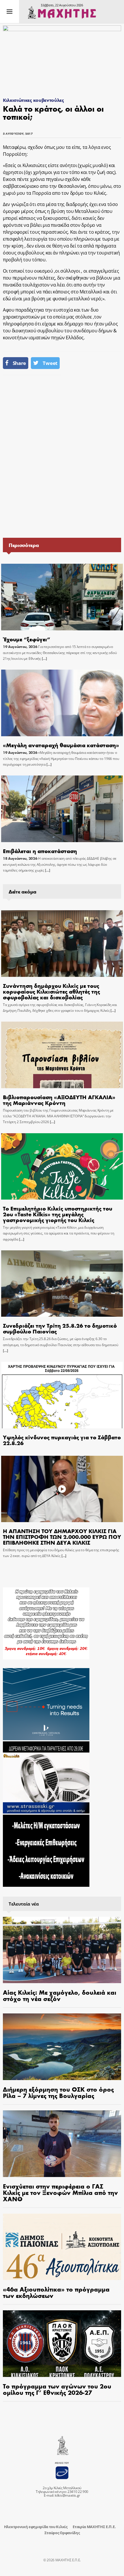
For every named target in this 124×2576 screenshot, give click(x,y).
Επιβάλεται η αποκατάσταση (40, 851)
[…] (44, 658)
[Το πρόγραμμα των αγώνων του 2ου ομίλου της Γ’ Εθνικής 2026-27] (62, 2344)
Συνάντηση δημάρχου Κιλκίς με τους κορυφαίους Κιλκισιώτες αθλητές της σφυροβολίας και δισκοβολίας (51, 991)
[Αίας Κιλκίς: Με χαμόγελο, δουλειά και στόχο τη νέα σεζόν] (62, 1950)
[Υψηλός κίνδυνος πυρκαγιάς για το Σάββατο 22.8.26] (62, 1395)
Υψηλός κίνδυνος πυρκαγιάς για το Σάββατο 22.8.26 (62, 1440)
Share (19, 363)
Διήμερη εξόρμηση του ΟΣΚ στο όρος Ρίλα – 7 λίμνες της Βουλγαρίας (58, 2092)
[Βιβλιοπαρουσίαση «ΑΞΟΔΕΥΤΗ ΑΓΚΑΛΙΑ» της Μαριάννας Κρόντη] (62, 1055)
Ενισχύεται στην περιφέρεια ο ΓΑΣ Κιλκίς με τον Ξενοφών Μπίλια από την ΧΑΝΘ (60, 2192)
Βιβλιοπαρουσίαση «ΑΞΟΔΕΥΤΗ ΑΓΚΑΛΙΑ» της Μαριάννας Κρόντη (59, 1100)
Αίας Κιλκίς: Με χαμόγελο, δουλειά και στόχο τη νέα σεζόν (60, 1995)
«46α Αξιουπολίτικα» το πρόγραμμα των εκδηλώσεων (56, 2292)
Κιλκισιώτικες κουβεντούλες (33, 100)
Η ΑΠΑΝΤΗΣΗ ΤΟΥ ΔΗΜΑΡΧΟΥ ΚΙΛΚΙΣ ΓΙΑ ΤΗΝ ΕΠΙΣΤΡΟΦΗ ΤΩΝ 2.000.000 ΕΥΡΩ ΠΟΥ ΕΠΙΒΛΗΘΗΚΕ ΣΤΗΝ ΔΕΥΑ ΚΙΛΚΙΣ (62, 1536)
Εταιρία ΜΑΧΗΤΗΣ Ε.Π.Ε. (94, 2527)
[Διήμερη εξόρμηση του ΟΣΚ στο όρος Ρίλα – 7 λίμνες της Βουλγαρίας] (62, 2047)
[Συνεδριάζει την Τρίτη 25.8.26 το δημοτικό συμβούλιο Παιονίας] (62, 1284)
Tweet (50, 363)
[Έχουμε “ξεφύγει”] (62, 597)
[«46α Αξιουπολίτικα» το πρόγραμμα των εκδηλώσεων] (62, 2247)
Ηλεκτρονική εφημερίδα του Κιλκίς (36, 2527)
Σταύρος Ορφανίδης (62, 2533)
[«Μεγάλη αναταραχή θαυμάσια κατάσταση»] (62, 703)
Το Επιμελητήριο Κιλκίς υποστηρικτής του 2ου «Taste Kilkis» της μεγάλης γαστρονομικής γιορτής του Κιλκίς (58, 1214)
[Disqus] (62, 456)
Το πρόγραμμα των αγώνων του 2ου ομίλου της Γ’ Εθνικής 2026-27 (57, 2389)
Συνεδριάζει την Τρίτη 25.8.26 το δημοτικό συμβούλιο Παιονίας (60, 1328)
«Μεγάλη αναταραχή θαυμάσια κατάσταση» (61, 745)
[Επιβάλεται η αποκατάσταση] (62, 809)
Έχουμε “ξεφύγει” (27, 639)
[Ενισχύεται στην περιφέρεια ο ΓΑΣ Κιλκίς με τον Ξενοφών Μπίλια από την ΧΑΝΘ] (62, 2144)
